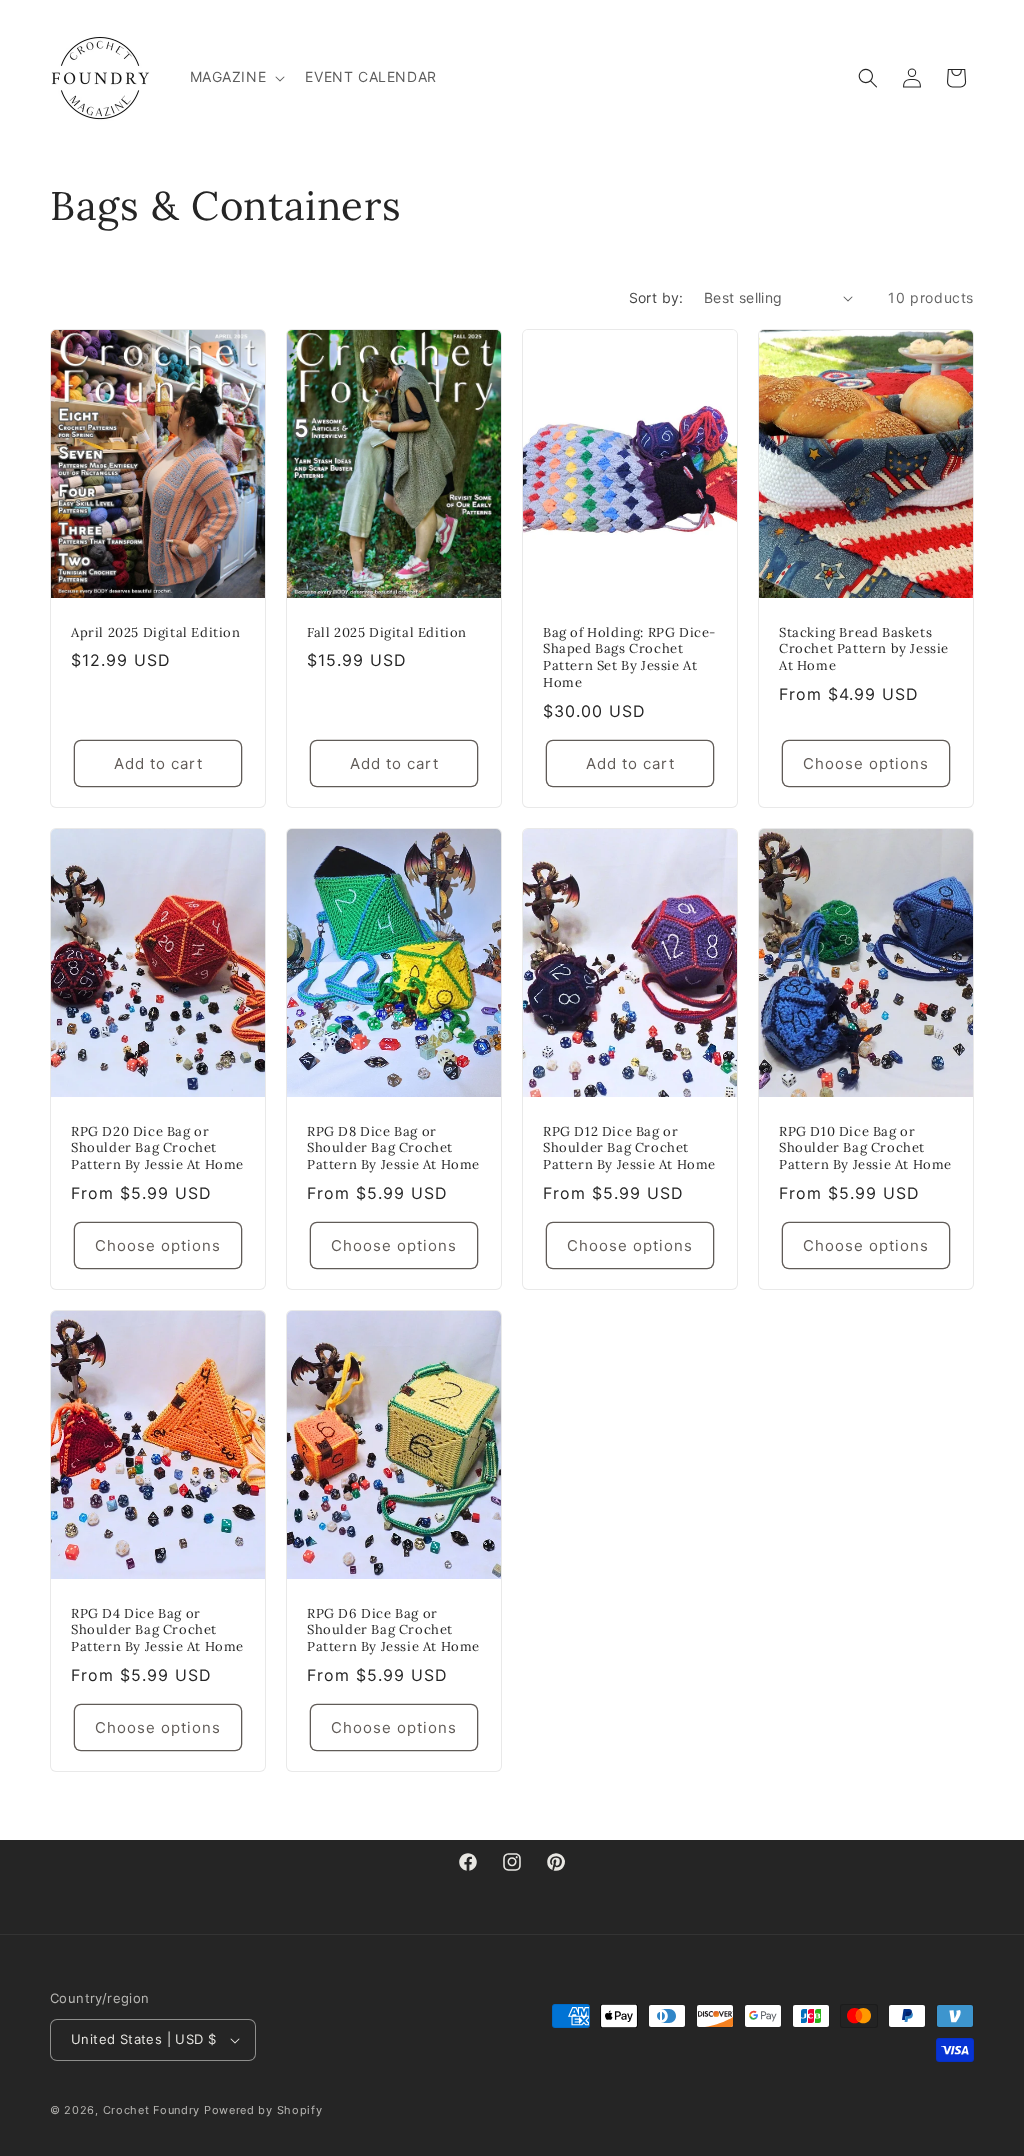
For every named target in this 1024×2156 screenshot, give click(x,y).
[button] (236, 77)
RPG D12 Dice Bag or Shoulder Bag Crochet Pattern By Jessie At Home (629, 1149)
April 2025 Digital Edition (156, 633)
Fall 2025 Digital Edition (387, 633)
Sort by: (656, 297)
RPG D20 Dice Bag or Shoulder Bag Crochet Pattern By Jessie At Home (157, 1149)
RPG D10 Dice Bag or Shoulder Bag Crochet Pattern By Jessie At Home (865, 1149)
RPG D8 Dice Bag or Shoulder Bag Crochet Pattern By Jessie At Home (393, 1149)
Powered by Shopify (263, 2110)
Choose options (866, 763)
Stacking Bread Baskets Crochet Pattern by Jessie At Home (864, 650)
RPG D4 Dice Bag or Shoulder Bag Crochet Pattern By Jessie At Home (157, 1631)
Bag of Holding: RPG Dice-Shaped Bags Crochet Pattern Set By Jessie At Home (629, 658)
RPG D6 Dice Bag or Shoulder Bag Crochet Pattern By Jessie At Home (393, 1631)
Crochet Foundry (152, 2110)
